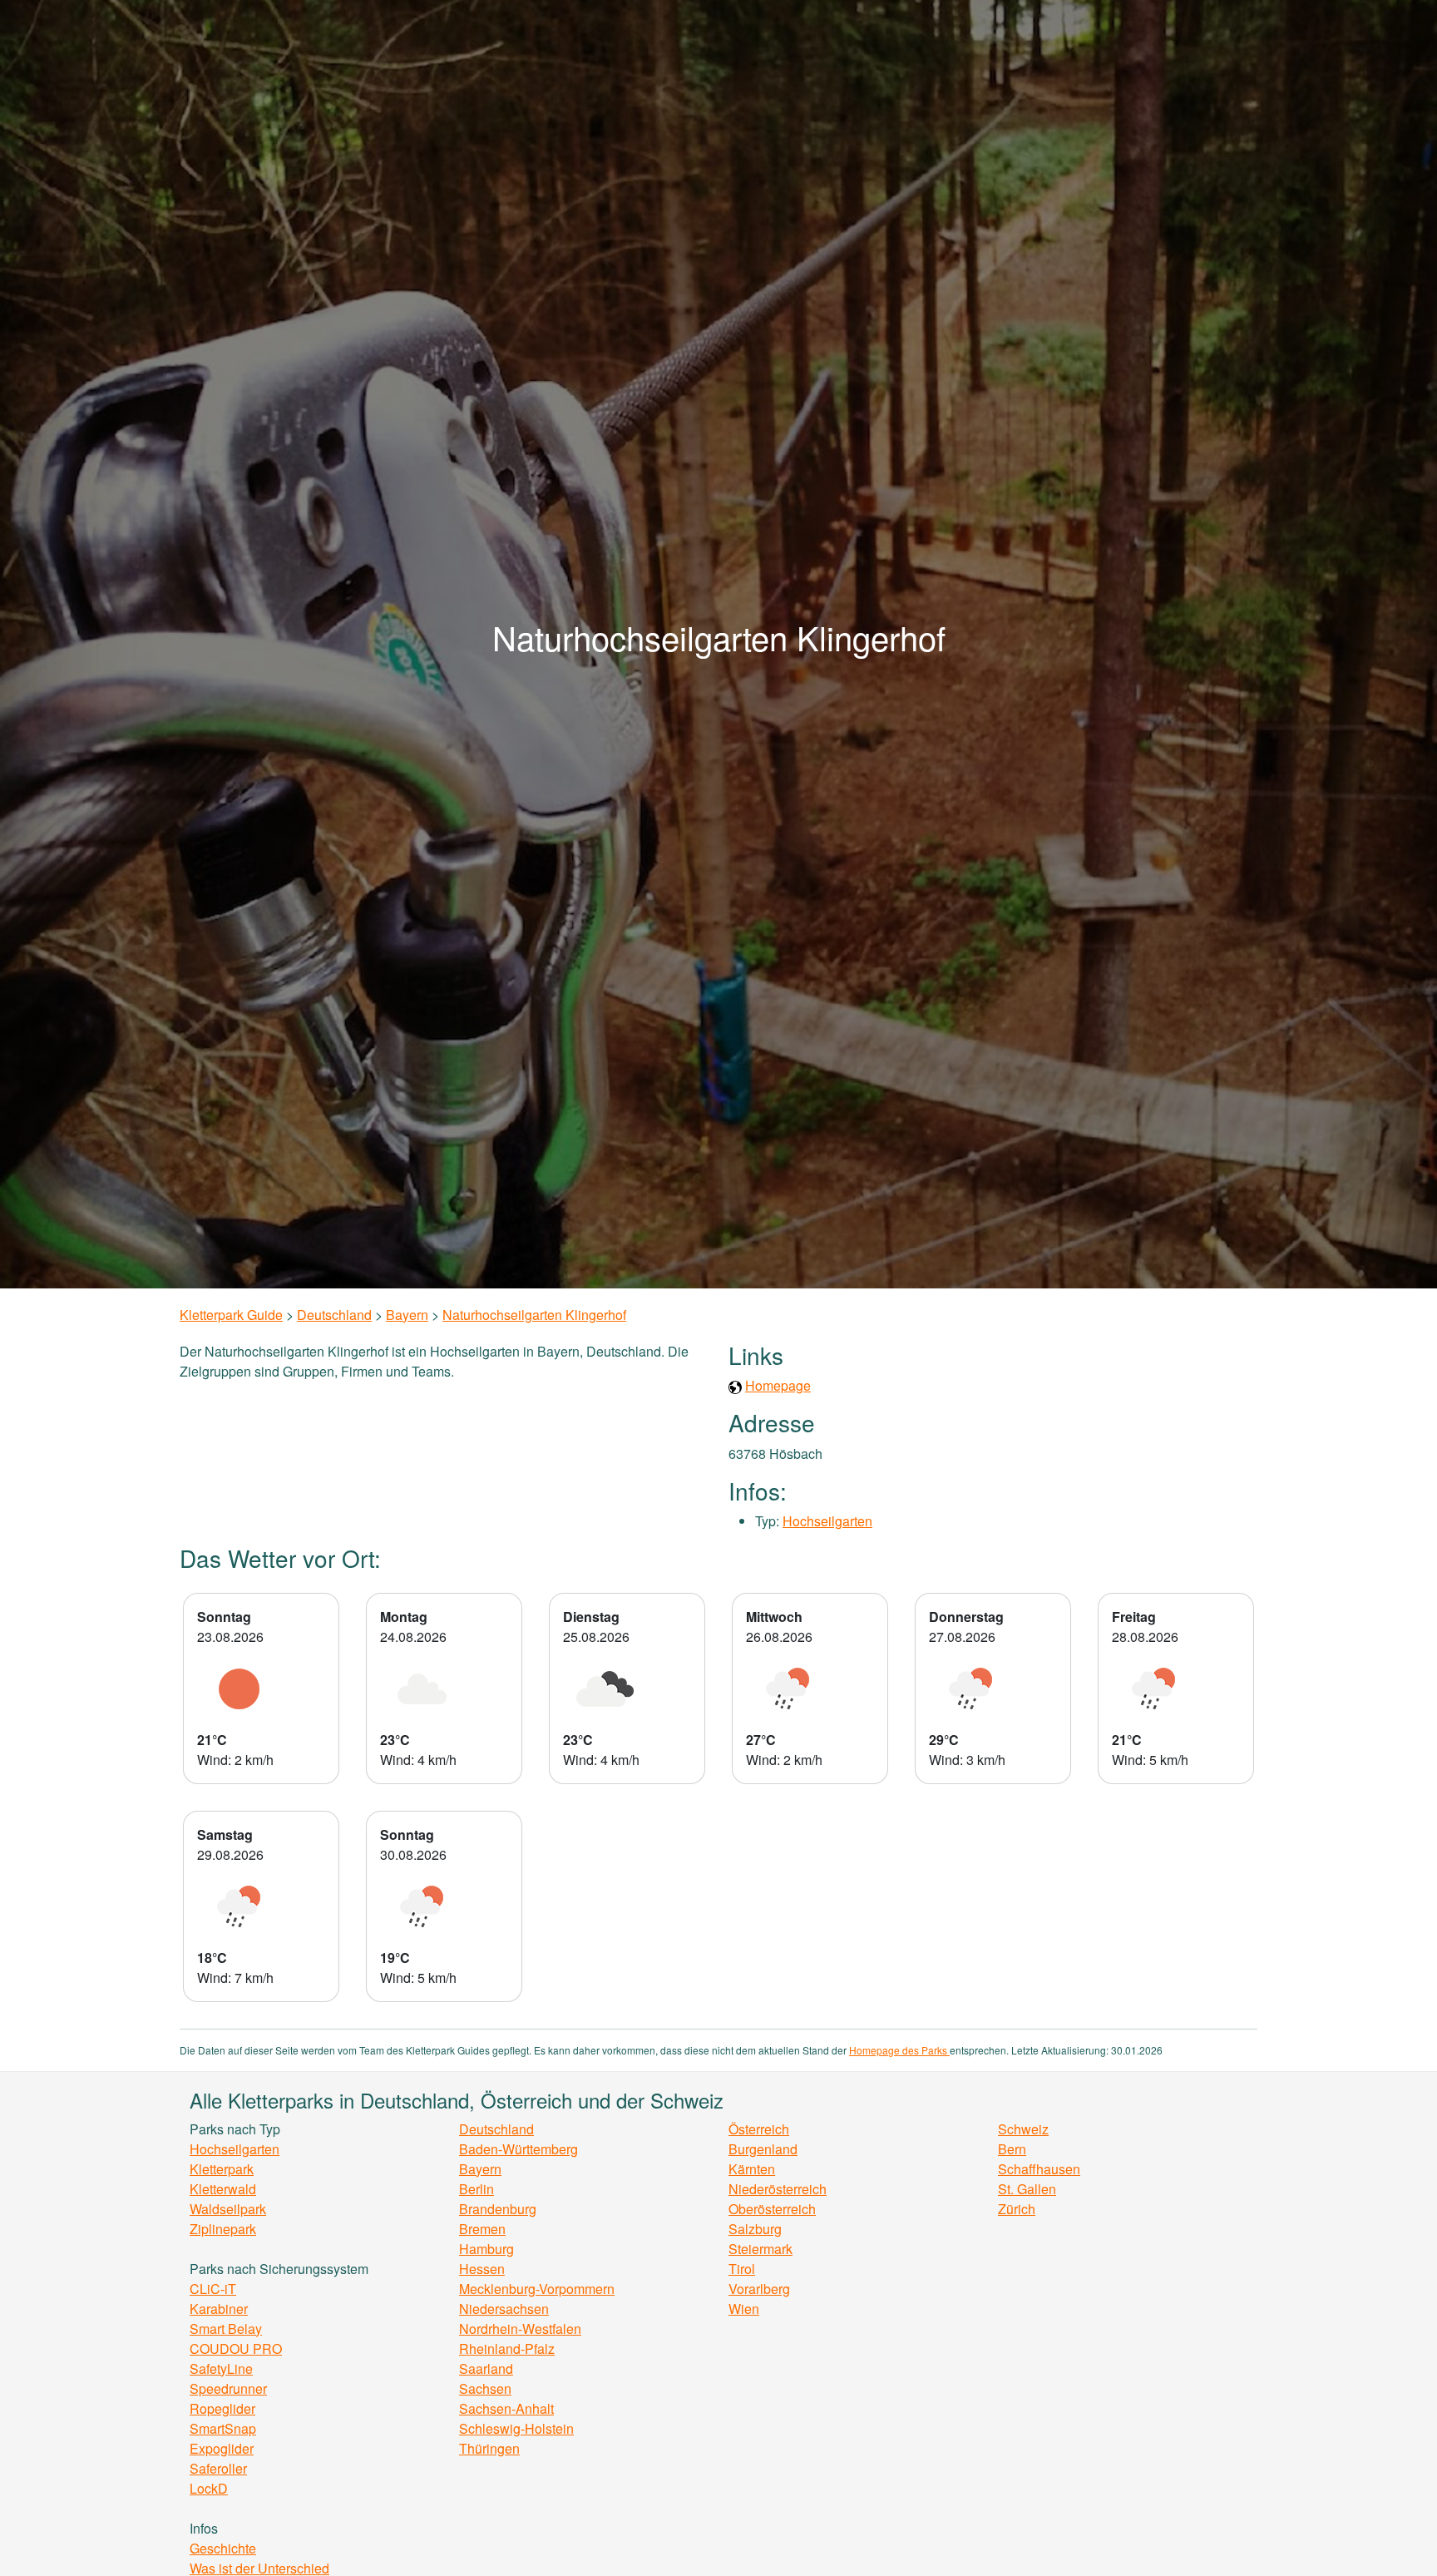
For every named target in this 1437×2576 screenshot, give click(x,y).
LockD (209, 2488)
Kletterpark (222, 2169)
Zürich (1017, 2209)
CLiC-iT (213, 2289)
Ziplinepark (223, 2229)
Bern (1012, 2149)
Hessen (482, 2269)
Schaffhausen (1039, 2169)
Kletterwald (223, 2189)
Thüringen (489, 2448)
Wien (744, 2309)
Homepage (778, 1385)
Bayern (407, 1315)
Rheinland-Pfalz (507, 2349)
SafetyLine (221, 2368)
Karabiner (219, 2309)
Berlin (477, 2189)
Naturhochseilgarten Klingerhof (534, 1315)
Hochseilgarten (827, 1521)
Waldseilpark (228, 2209)
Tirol (742, 2269)
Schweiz (1023, 2129)
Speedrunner (228, 2388)
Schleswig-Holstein (516, 2428)
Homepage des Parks (899, 2050)
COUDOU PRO (236, 2349)
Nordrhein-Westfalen (520, 2329)
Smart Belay (226, 2329)
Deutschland (334, 1315)
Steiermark (760, 2249)
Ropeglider (222, 2408)
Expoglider (222, 2448)
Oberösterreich (772, 2209)
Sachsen (485, 2388)
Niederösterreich (778, 2189)
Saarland (486, 2368)
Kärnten (752, 2169)
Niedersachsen (504, 2309)
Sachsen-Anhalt (506, 2408)
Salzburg (755, 2229)
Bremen (482, 2229)
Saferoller (218, 2468)
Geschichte (223, 2548)
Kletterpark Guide (231, 1315)
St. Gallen (1027, 2189)
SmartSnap (223, 2428)
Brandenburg (498, 2209)
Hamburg (486, 2249)
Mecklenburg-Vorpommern (537, 2289)
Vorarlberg (759, 2289)
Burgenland (763, 2149)
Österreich (759, 2129)
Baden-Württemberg (519, 2149)
